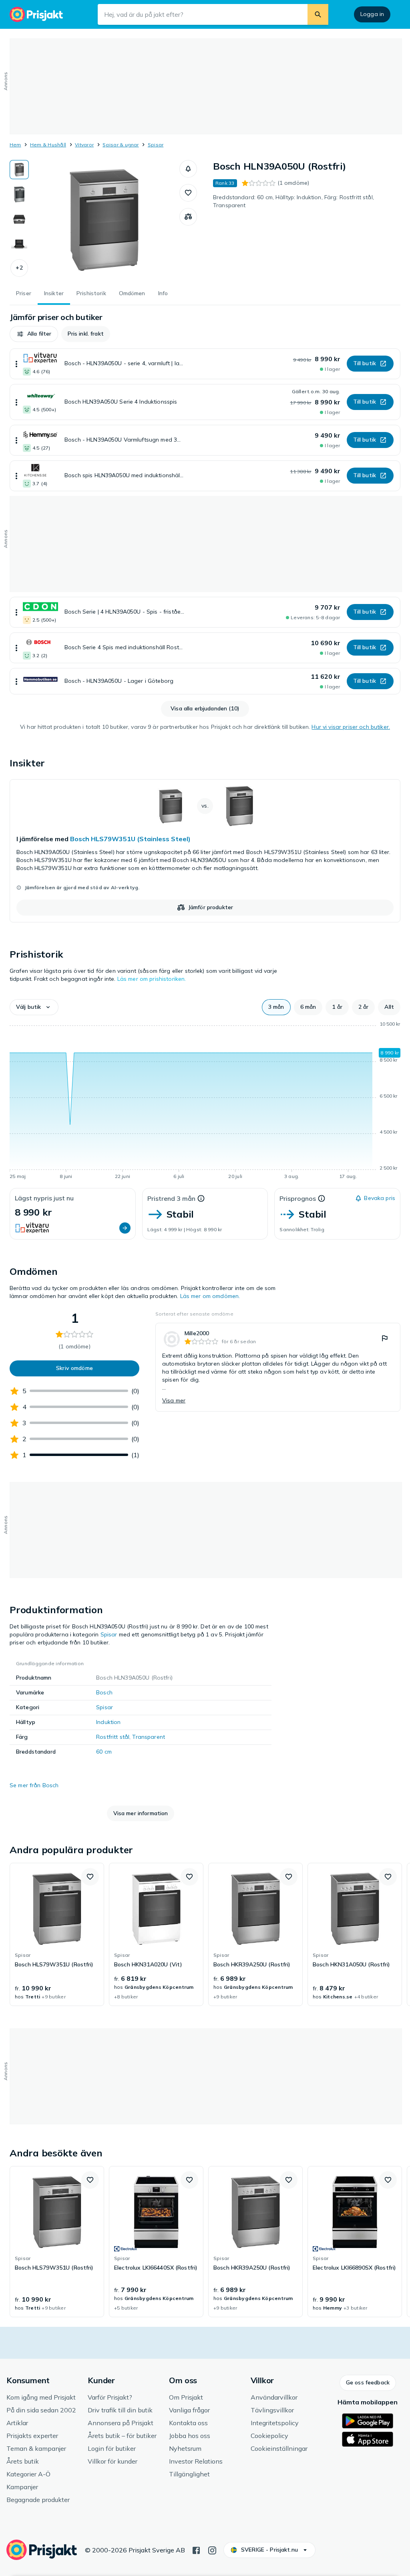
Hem (15, 145)
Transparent (149, 1737)
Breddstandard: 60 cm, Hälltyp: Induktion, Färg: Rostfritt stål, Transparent (293, 201)
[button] (19, 268)
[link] (205, 851)
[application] (205, 1102)
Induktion (108, 1722)
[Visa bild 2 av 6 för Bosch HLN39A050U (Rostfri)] (19, 194)
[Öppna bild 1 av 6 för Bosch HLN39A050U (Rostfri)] (104, 220)
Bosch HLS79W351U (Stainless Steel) (130, 839)
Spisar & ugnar (121, 145)
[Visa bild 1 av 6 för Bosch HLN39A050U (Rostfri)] (19, 170)
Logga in (372, 14)
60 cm (104, 1752)
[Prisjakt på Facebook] (196, 2550)
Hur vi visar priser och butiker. (351, 727)
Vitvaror (84, 145)
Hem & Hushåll (48, 145)
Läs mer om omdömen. (210, 1296)
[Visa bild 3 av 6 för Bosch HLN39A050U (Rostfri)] (19, 219)
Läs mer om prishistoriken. (152, 979)
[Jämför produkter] (188, 217)
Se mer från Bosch (34, 1785)
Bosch (104, 1692)
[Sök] (318, 14)
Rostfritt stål (113, 1737)
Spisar (156, 145)
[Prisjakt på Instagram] (212, 2550)
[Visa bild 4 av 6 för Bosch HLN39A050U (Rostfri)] (19, 244)
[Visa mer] (16, 364)
